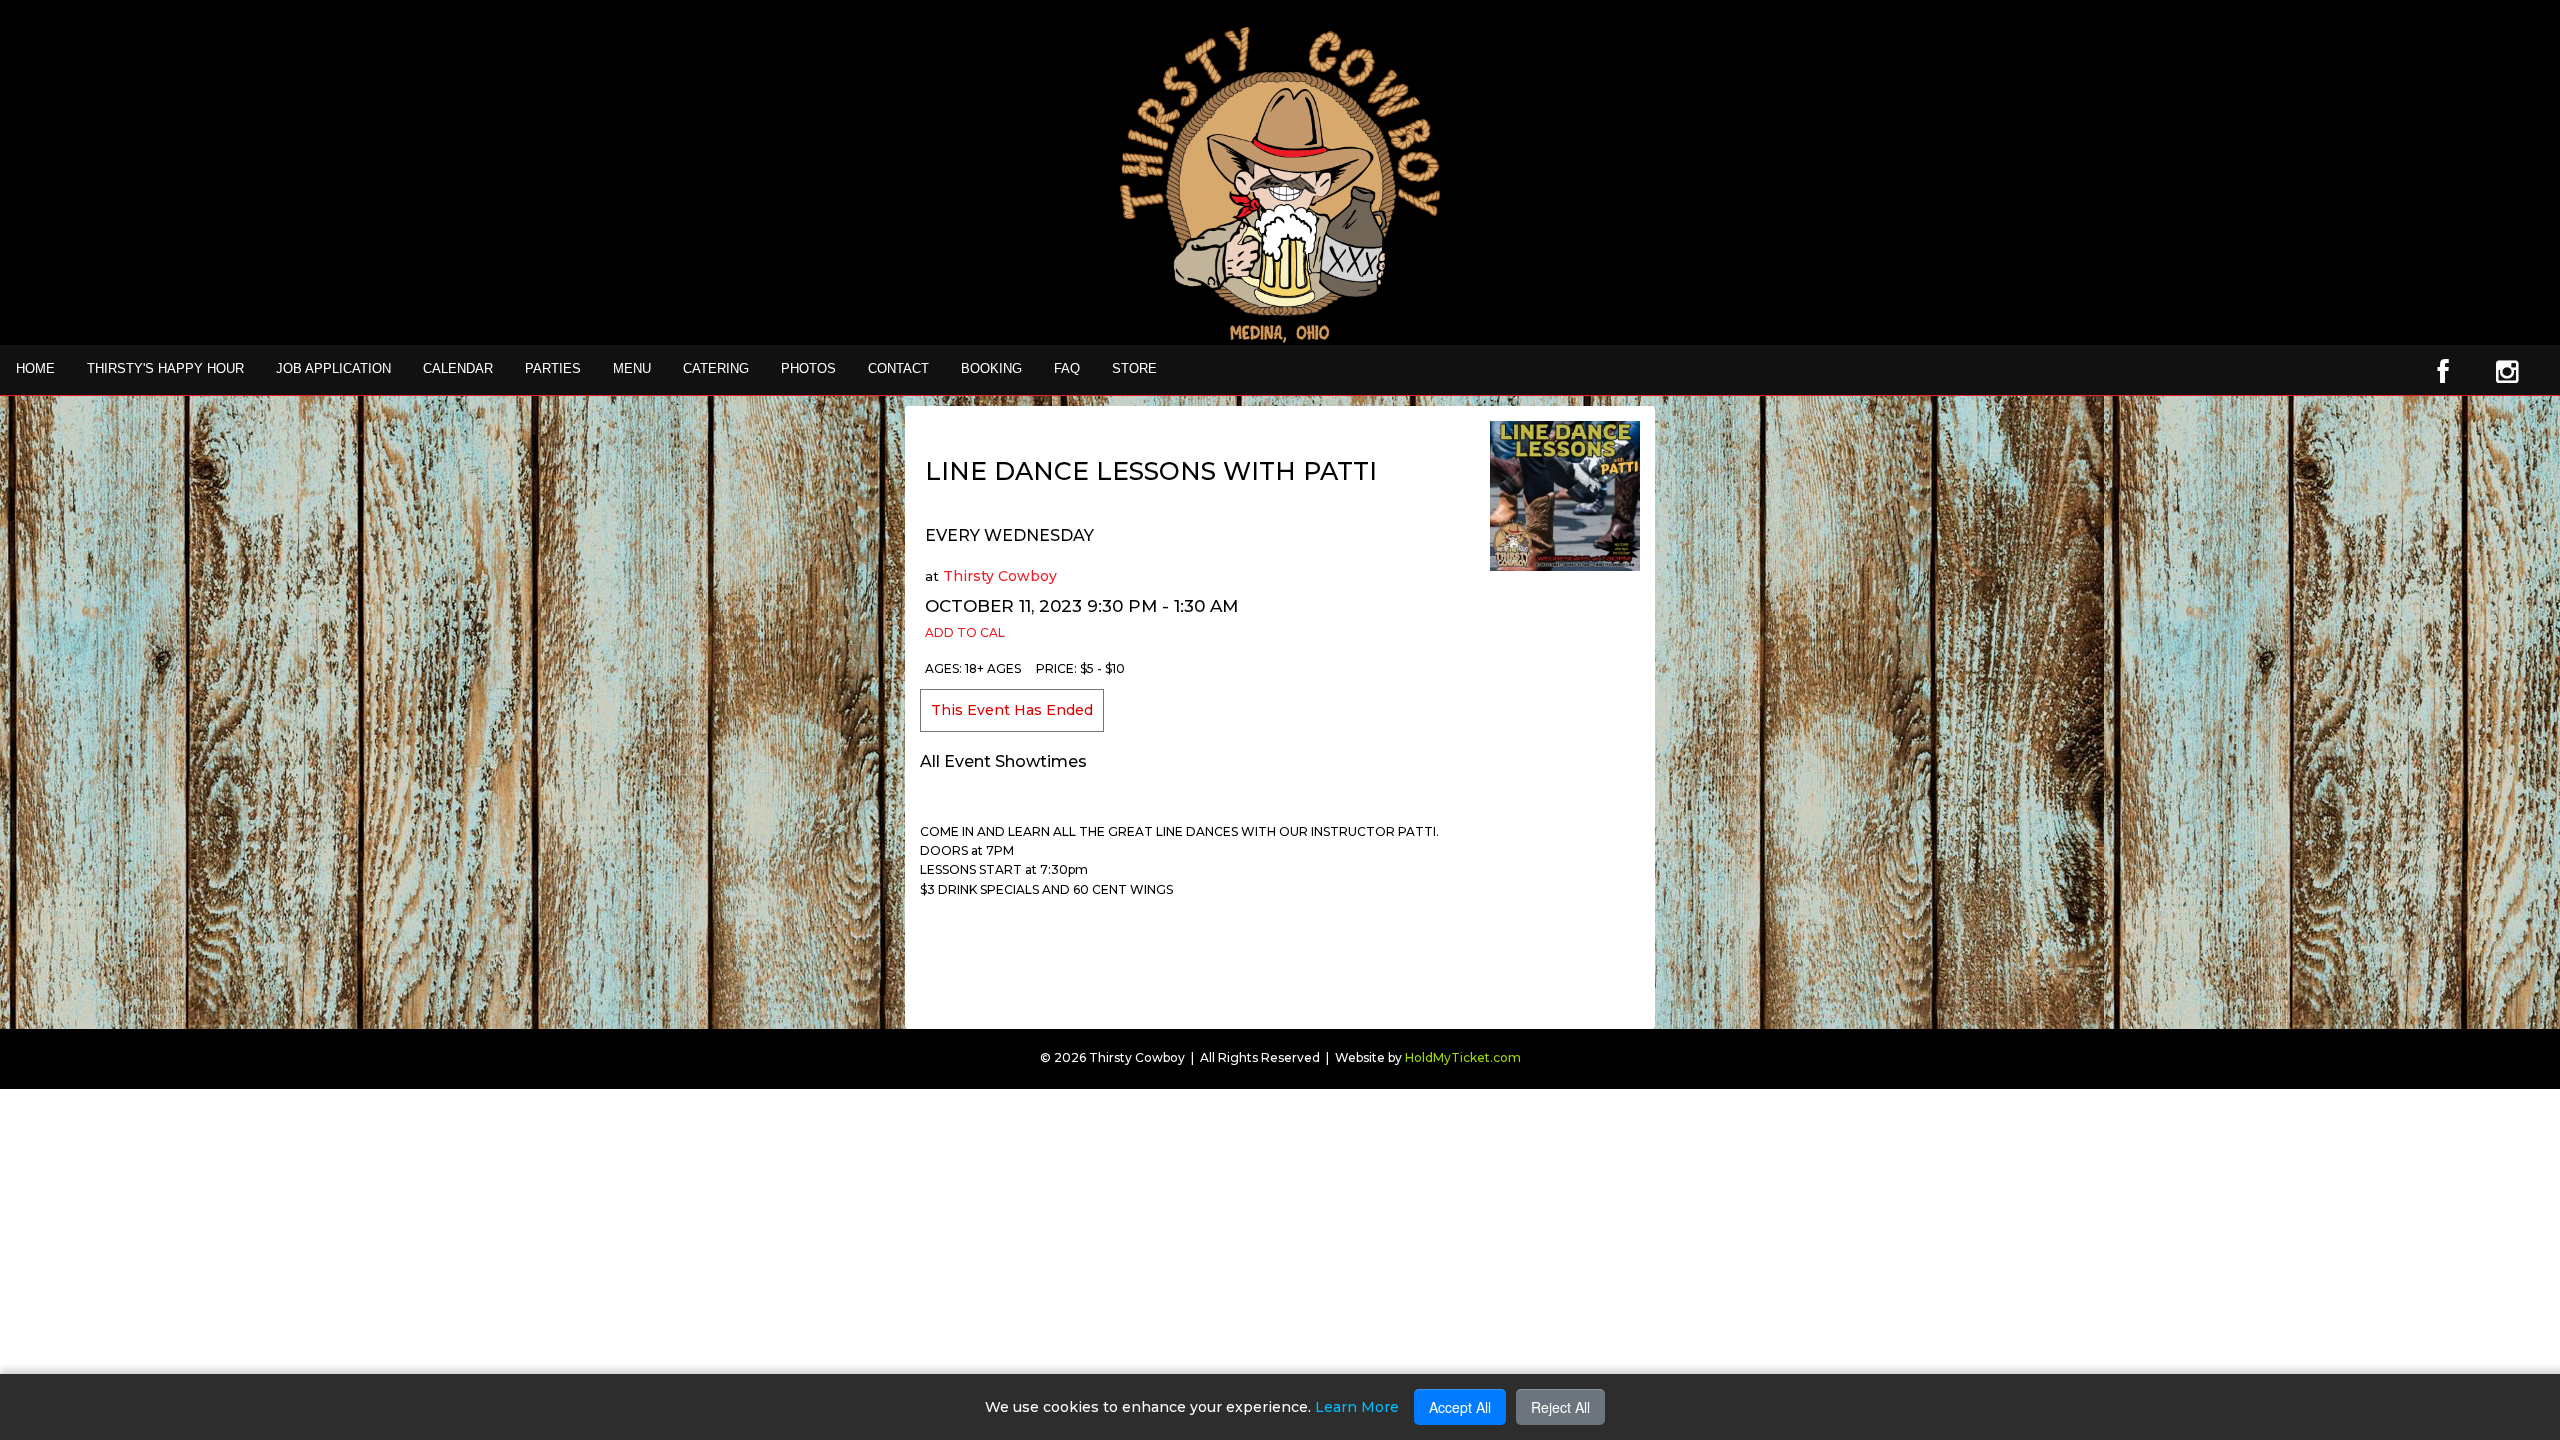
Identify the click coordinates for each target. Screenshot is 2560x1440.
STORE (1134, 368)
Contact (898, 368)
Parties (553, 368)
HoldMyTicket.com (1463, 1057)
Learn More (1357, 1407)
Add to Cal (965, 632)
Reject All (1560, 1407)
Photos (808, 368)
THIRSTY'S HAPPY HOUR (165, 368)
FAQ (1067, 368)
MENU (632, 368)
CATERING (716, 368)
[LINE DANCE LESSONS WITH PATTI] (1565, 495)
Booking (991, 368)
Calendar (458, 368)
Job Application (333, 368)
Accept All (1460, 1407)
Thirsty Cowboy (1000, 576)
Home (35, 368)
